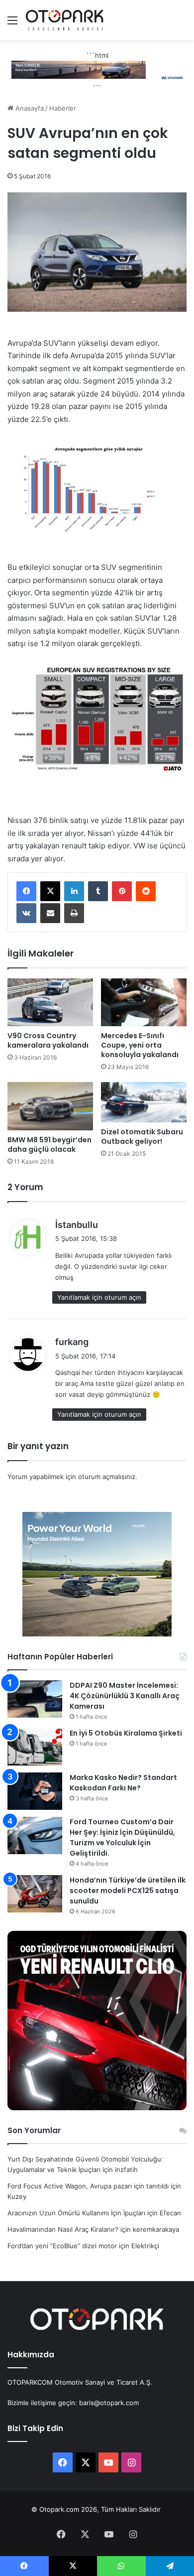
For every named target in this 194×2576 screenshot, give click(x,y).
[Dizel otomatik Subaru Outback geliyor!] (144, 1102)
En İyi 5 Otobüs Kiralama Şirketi (126, 1733)
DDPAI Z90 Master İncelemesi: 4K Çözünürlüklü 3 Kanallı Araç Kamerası (125, 1696)
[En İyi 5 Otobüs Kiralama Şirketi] (35, 1747)
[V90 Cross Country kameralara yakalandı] (50, 1003)
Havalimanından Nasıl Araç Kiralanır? (63, 2229)
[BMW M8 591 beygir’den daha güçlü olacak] (50, 1106)
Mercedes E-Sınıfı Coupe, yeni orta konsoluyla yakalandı (140, 1045)
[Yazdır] (74, 913)
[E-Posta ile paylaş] (50, 913)
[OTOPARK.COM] (65, 20)
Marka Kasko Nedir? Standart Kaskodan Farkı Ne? (123, 1783)
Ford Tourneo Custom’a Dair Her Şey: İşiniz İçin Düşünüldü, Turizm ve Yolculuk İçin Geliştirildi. (122, 1837)
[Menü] (12, 24)
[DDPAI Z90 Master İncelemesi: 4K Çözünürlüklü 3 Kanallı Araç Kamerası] (35, 1699)
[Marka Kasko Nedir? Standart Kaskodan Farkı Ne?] (35, 1791)
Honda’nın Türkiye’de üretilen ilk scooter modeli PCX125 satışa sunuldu (128, 1891)
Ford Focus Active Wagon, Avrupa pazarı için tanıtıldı (88, 2186)
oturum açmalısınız (107, 1477)
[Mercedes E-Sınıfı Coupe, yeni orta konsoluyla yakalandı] (144, 1003)
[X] (50, 891)
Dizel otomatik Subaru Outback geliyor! (142, 1137)
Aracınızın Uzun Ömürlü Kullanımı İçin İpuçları (76, 2213)
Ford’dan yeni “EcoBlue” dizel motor (62, 2246)
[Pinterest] (122, 891)
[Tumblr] (98, 891)
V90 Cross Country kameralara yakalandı (48, 1040)
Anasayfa (29, 108)
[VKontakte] (26, 913)
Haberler (63, 108)
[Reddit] (146, 891)
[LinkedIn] (74, 891)
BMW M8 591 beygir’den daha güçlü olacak (49, 1145)
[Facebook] (26, 891)
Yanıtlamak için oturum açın (99, 1297)
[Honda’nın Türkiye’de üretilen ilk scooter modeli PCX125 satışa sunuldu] (35, 1894)
